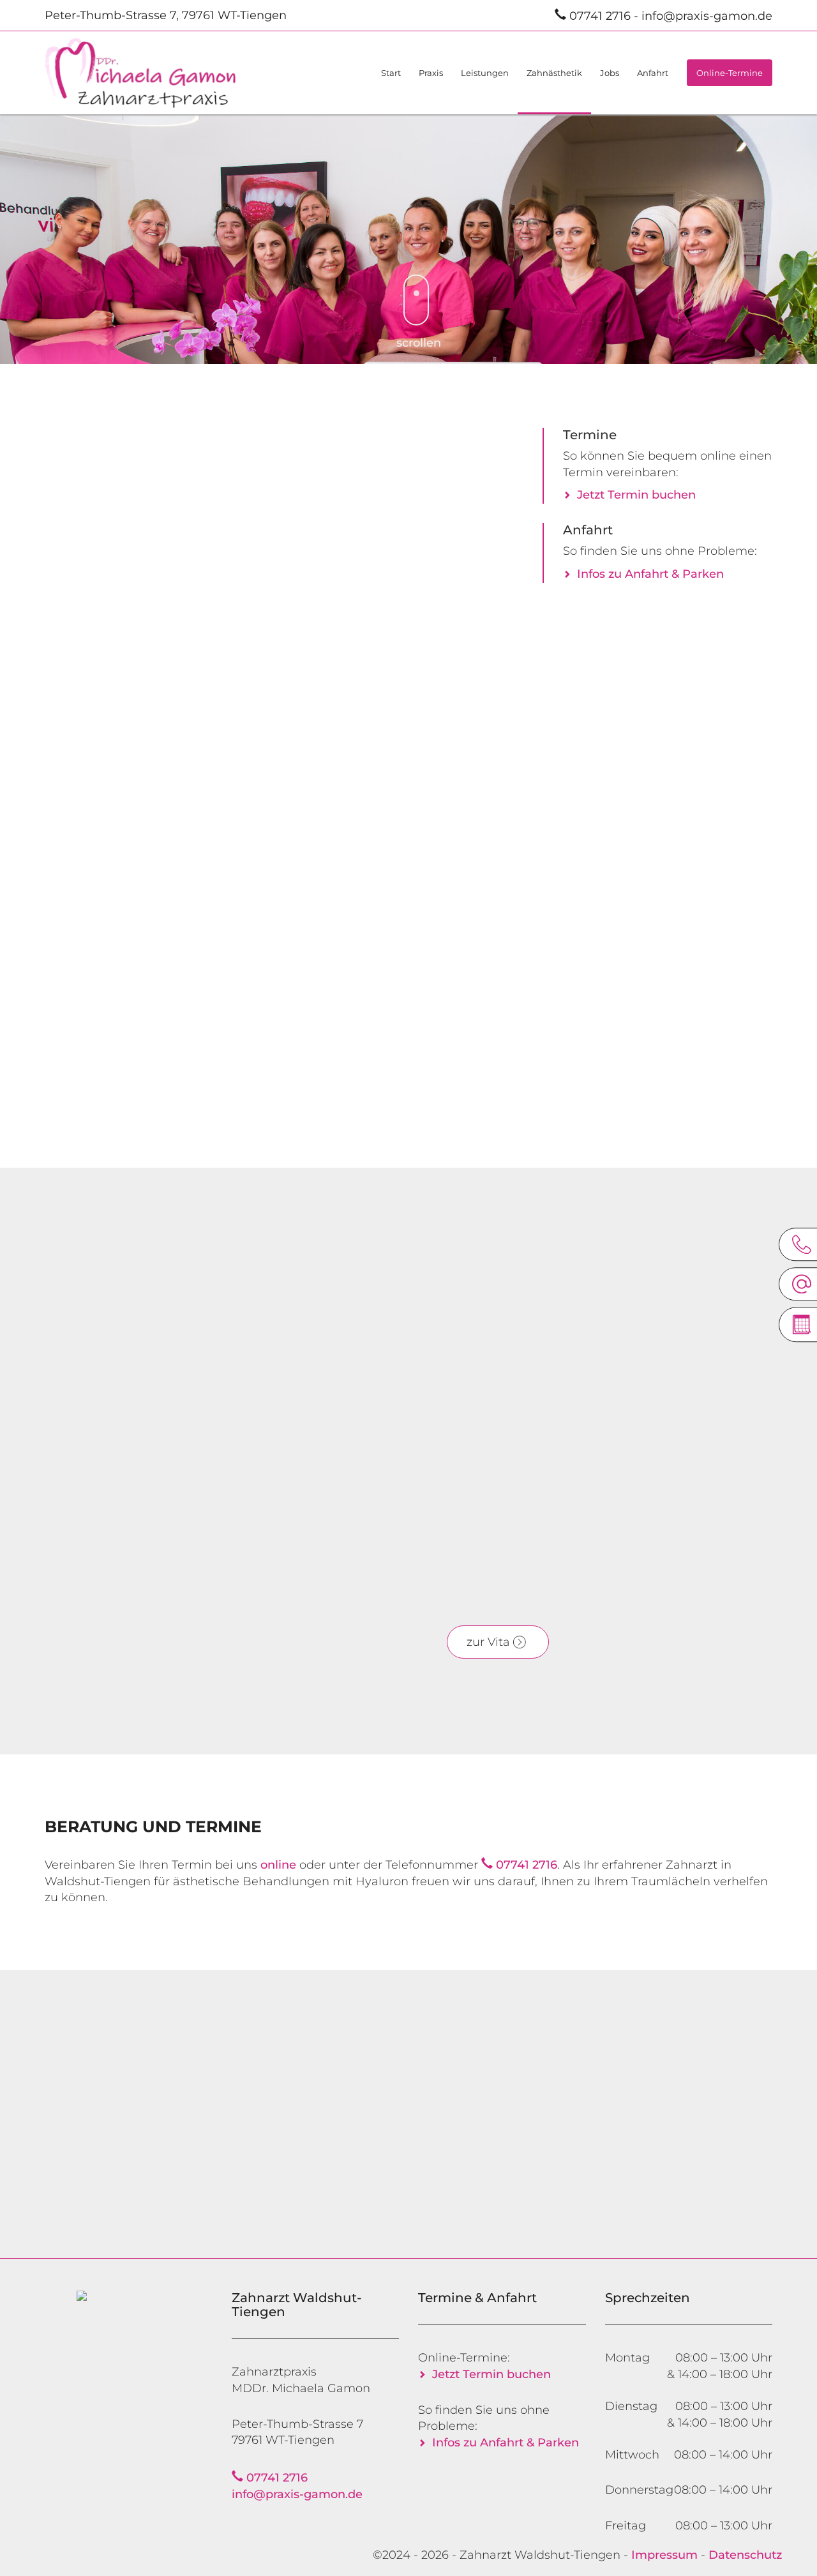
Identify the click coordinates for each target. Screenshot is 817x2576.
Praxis (431, 73)
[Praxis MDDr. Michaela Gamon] (166, 73)
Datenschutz (745, 2555)
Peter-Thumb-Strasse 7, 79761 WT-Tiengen (166, 15)
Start (391, 73)
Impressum (664, 2555)
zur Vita (488, 1642)
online (680, 1556)
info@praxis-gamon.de (707, 16)
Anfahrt (653, 73)
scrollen (419, 343)
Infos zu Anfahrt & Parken (650, 574)
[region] (408, 236)
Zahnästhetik (554, 73)
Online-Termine (730, 73)
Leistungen (485, 73)
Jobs (610, 73)
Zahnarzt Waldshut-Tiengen (540, 2555)
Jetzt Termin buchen (636, 495)
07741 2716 (600, 16)
